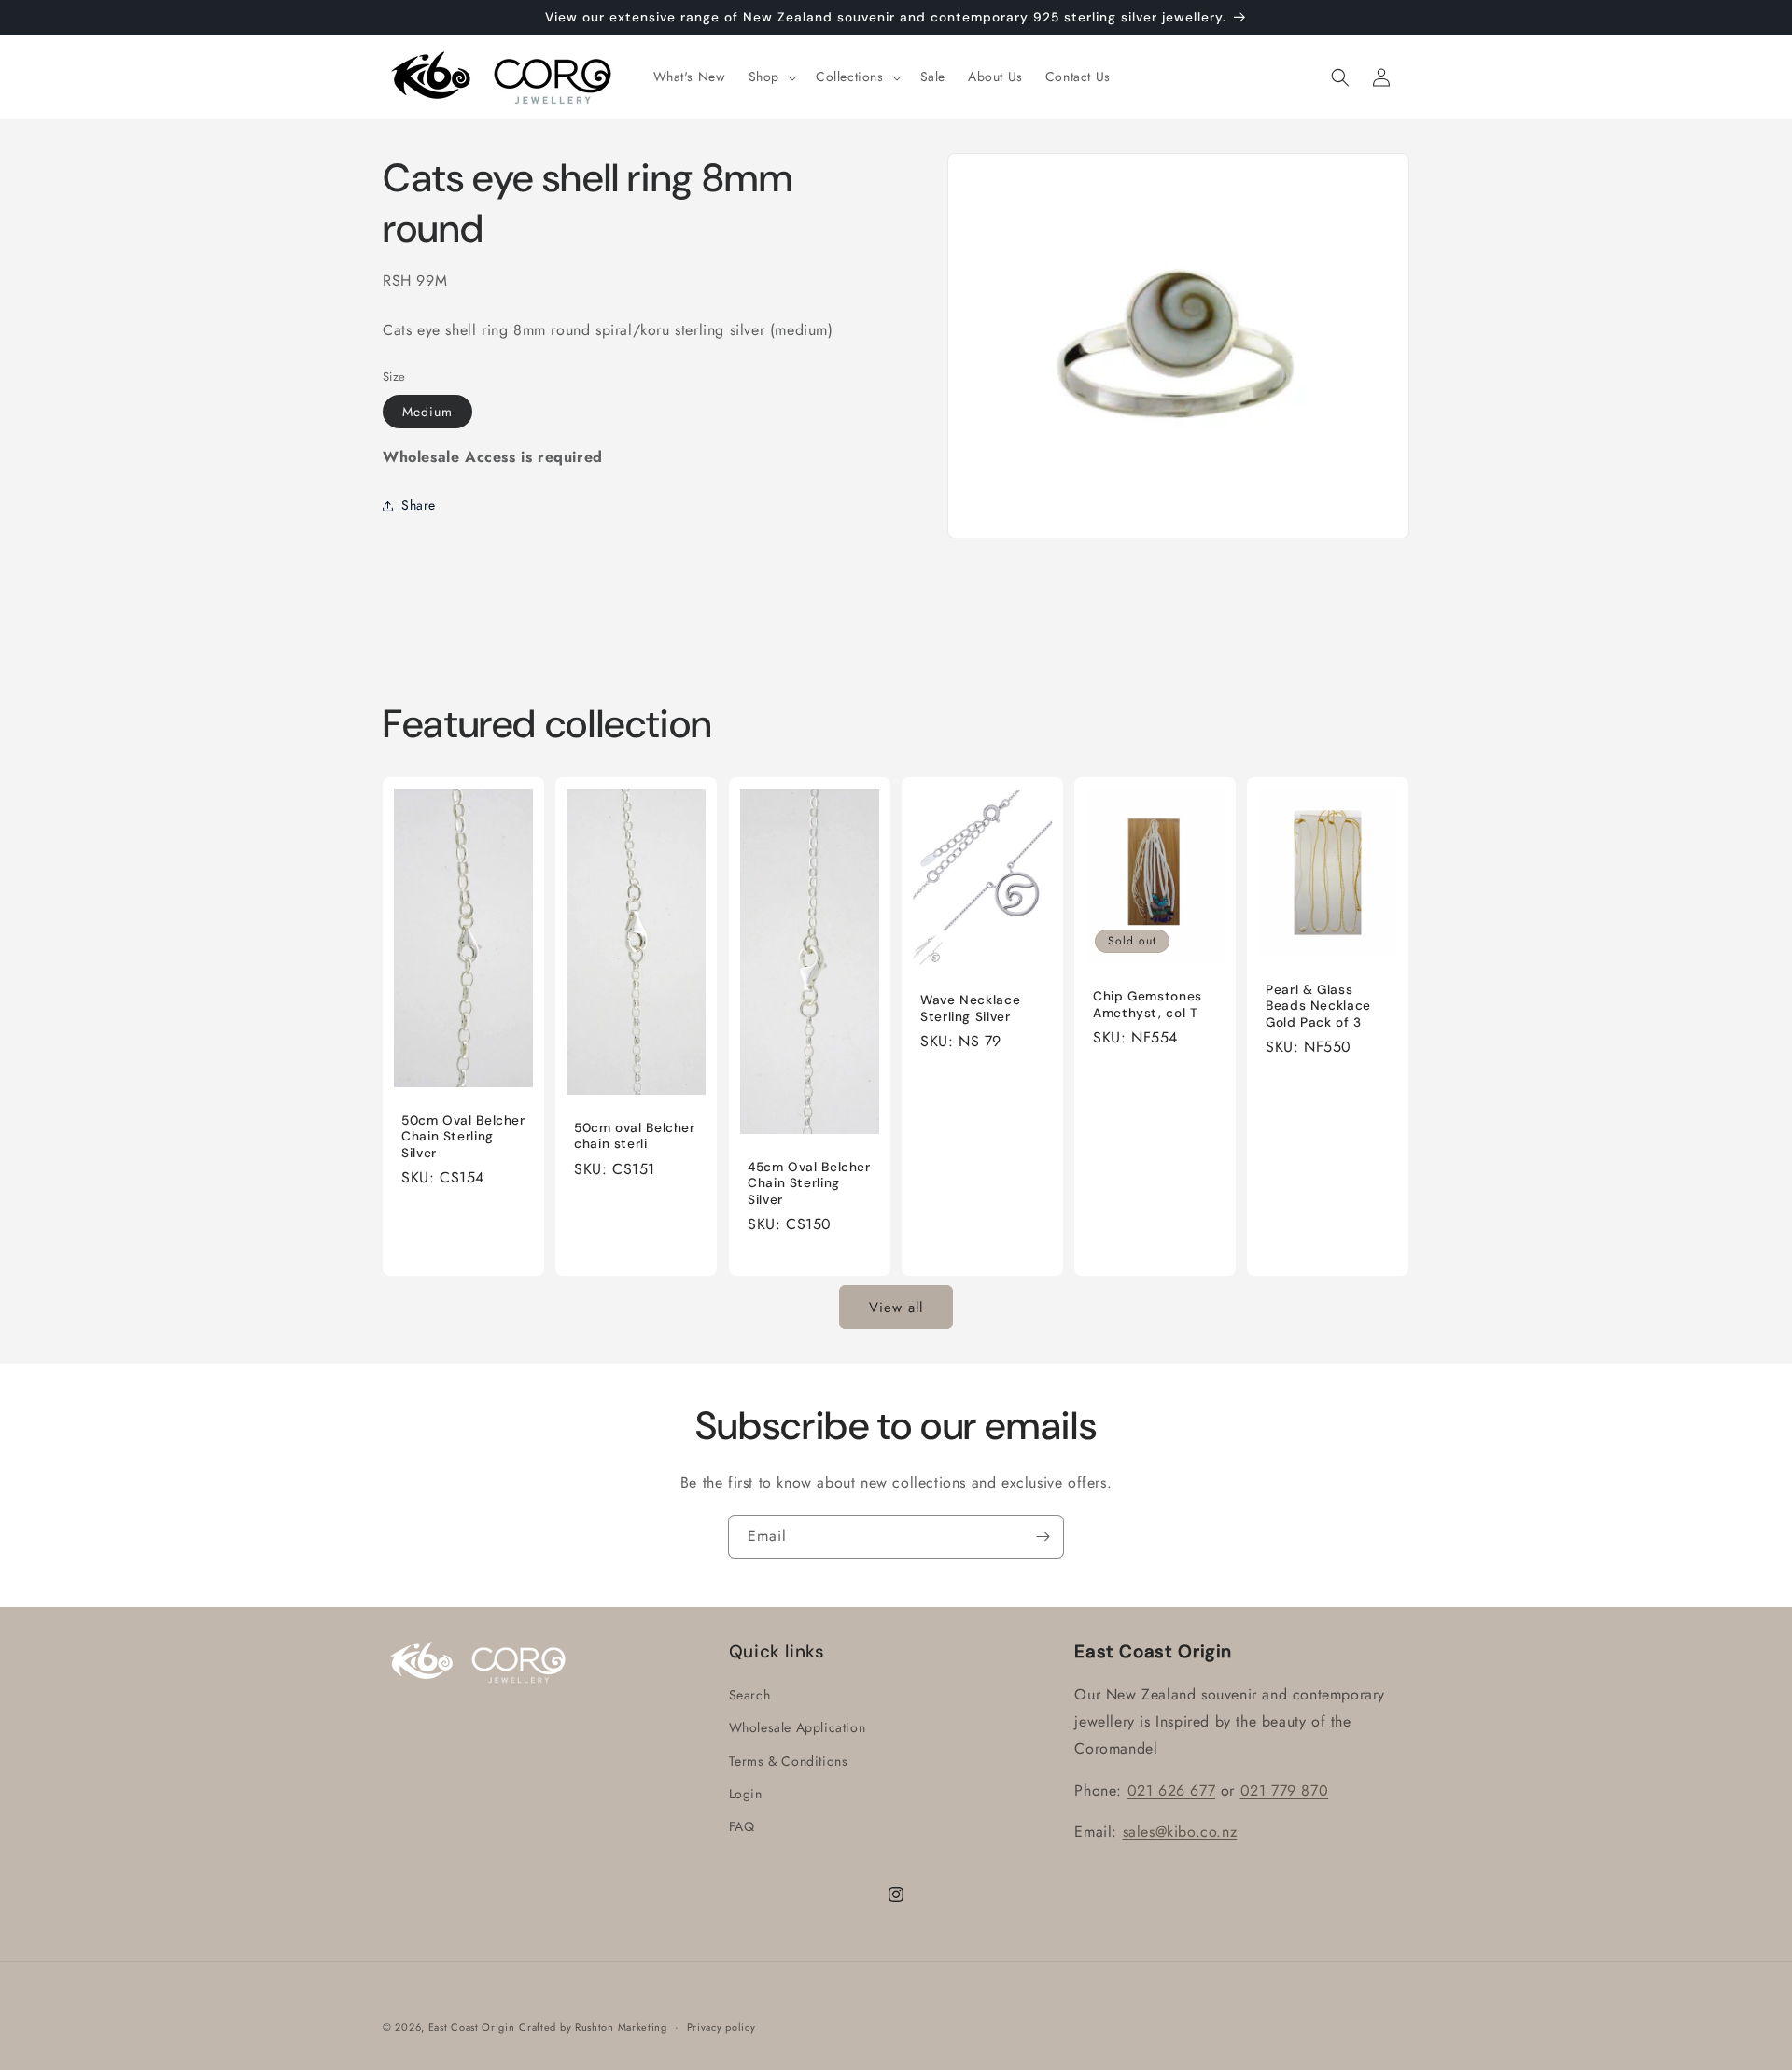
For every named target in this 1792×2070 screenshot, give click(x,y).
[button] (771, 77)
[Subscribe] (1043, 1537)
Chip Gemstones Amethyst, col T (1148, 1005)
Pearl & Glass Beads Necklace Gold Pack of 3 (1318, 1006)
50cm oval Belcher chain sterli (635, 1136)
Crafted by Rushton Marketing (593, 2027)
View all (896, 1308)
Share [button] (419, 505)
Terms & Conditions (789, 1761)
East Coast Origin (472, 2027)
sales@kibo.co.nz (1180, 1832)
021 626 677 (1172, 1790)
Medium (427, 412)
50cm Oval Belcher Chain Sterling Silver (463, 1137)
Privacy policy (721, 2026)
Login (746, 1794)
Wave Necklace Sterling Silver (970, 1008)
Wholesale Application (798, 1728)
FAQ (742, 1826)
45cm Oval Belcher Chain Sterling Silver (809, 1183)
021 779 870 (1285, 1790)
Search (750, 1696)
